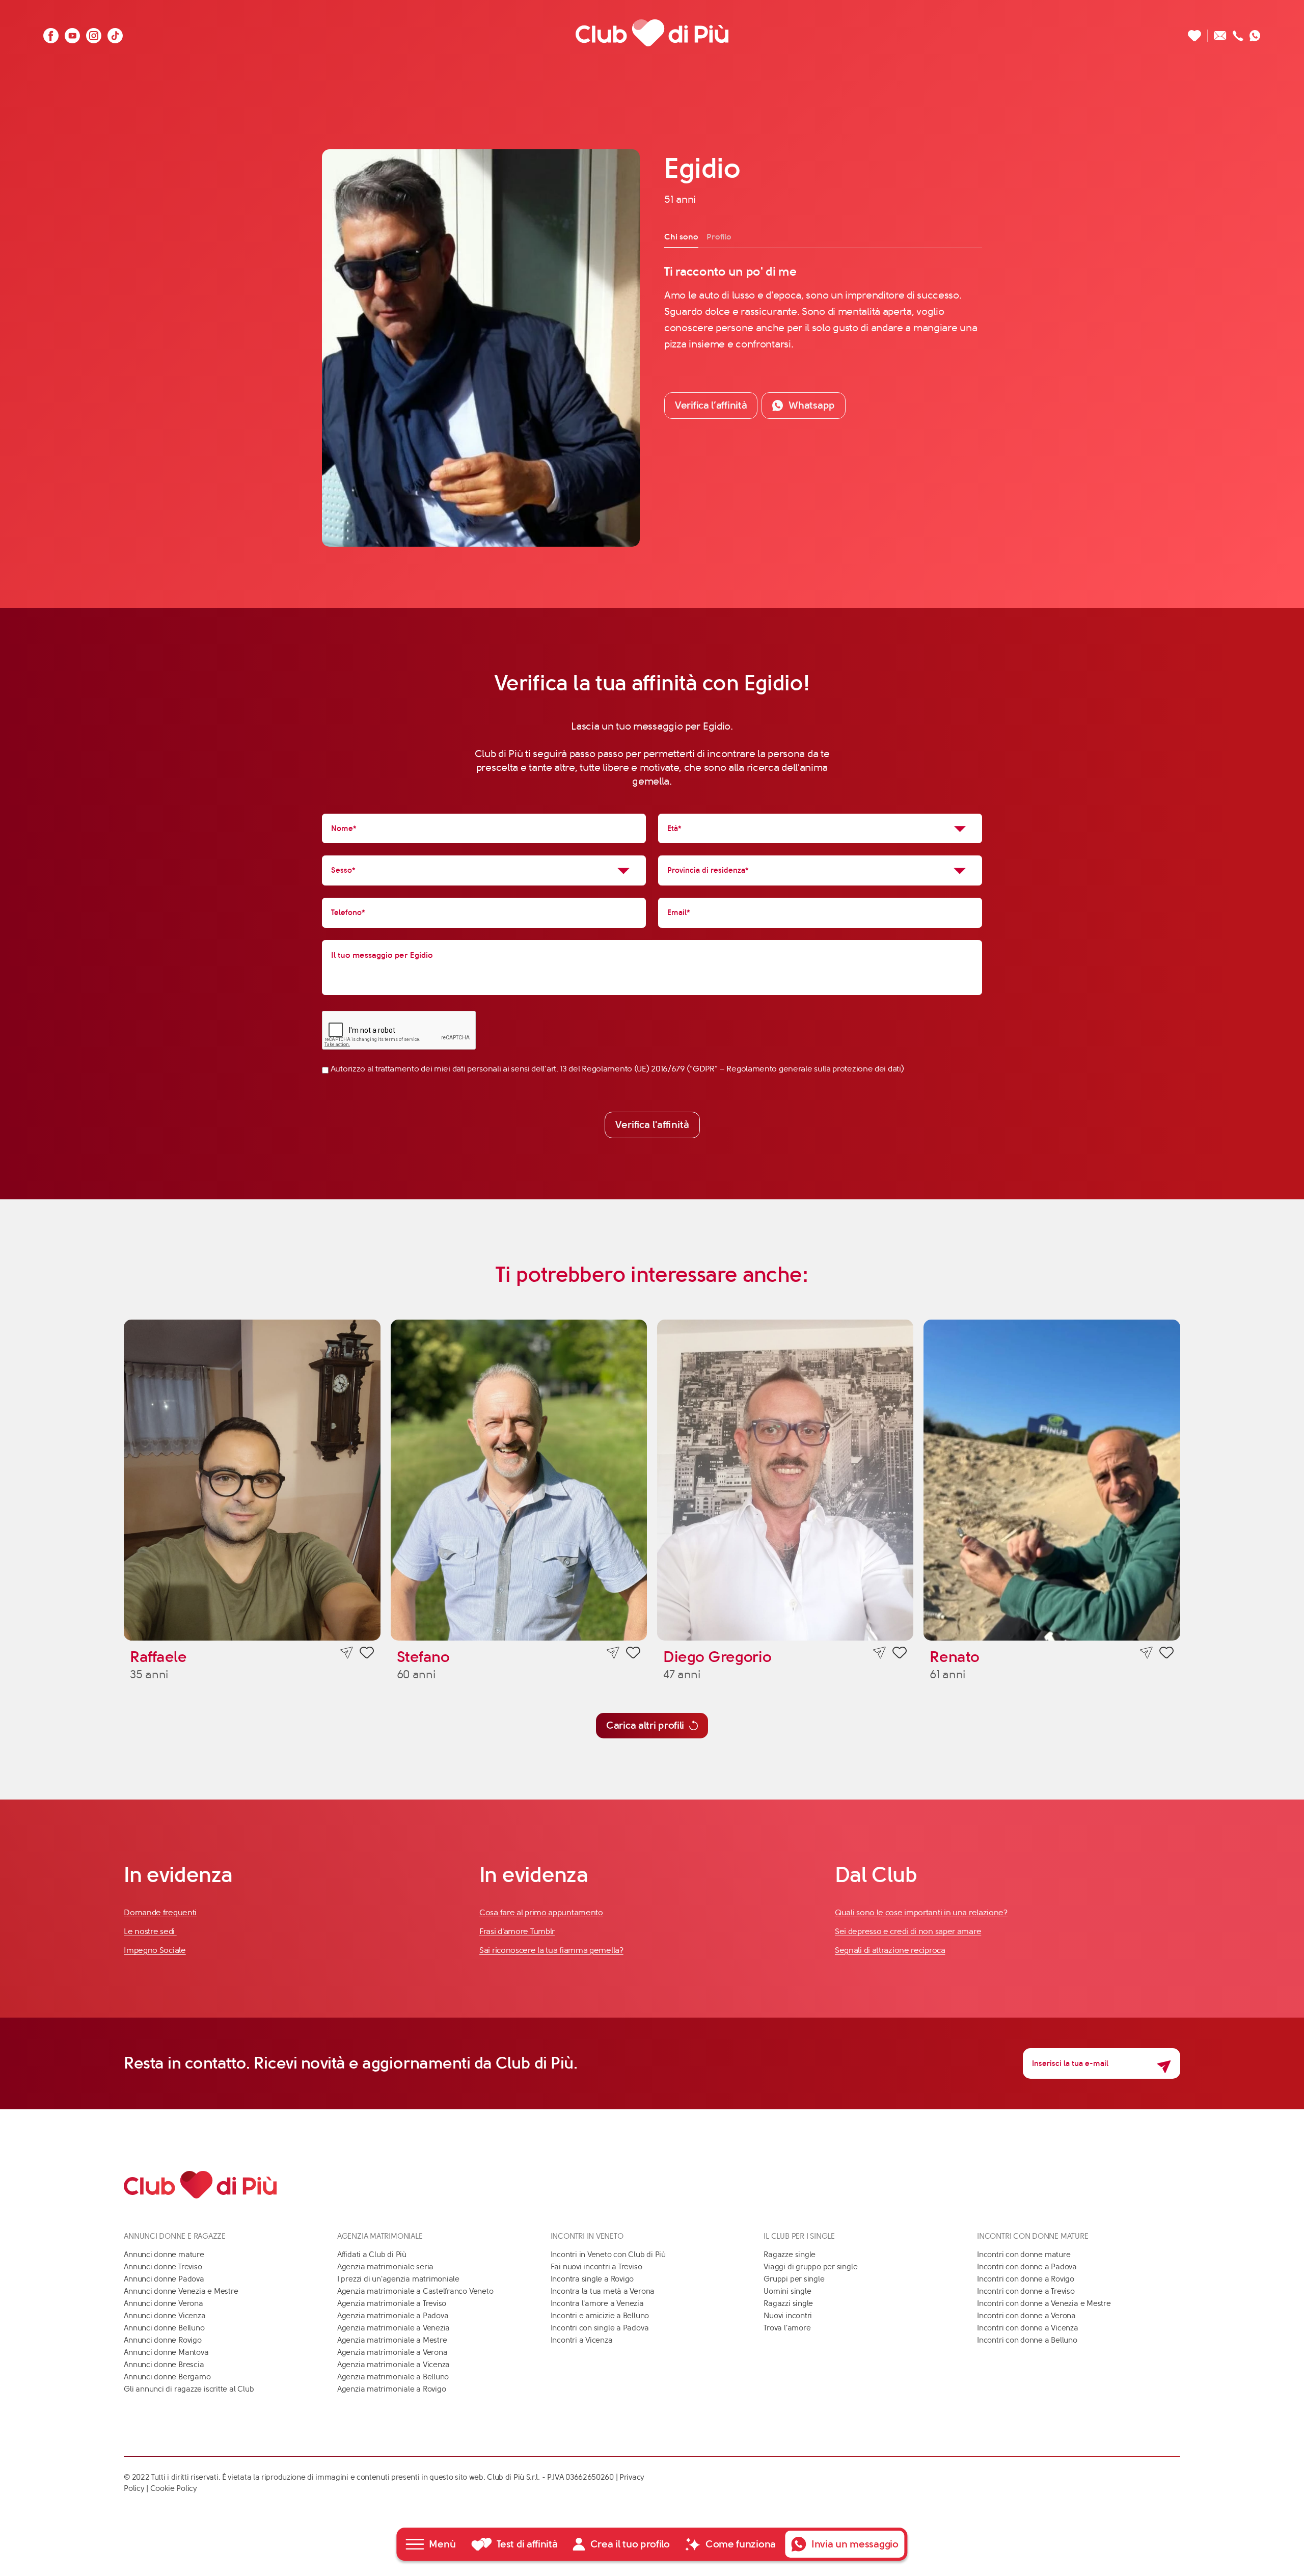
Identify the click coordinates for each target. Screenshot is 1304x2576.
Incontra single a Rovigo (592, 2279)
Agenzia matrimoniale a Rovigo (391, 2389)
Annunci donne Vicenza (165, 2316)
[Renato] (1052, 1480)
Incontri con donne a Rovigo (1026, 2279)
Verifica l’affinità (711, 405)
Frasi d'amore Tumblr (517, 1931)
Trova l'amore (787, 2328)
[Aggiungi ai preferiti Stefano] (633, 1654)
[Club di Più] (652, 33)
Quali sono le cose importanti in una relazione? (921, 1912)
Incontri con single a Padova (600, 2328)
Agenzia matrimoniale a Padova (393, 2316)
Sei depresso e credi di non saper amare (908, 1931)
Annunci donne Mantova (166, 2352)
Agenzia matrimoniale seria (385, 2267)
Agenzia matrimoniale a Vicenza (393, 2365)
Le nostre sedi (150, 1931)
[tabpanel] (823, 308)
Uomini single (787, 2291)
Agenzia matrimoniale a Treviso (392, 2303)
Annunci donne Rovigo (163, 2340)
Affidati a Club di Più (372, 2255)
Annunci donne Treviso (163, 2267)
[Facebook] (51, 33)
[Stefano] (519, 1480)
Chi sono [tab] (681, 237)
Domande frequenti (160, 1912)
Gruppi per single (794, 2279)
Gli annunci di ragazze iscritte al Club (189, 2389)
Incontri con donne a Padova (1027, 2267)
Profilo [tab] (719, 237)
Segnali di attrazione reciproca (890, 1950)
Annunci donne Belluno (164, 2328)
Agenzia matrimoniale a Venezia (393, 2328)
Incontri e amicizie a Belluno (600, 2316)
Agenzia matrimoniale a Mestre (392, 2340)
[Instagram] (94, 33)
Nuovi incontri (788, 2316)
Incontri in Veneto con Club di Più (608, 2255)
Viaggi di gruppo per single (810, 2267)
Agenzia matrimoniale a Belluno (393, 2377)
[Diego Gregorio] (785, 1480)
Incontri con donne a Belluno (1027, 2340)
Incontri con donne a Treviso (1026, 2291)
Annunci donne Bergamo (167, 2377)
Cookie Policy (174, 2488)
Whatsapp (812, 405)
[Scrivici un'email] (1220, 33)
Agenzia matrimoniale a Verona (392, 2352)
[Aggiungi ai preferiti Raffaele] (367, 1654)
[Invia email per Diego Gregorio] (879, 1653)
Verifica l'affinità (652, 1125)
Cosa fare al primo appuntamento (541, 1912)
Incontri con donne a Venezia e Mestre (1044, 2303)
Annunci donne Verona (164, 2303)
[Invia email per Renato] (1146, 1653)
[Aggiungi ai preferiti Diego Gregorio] (900, 1654)
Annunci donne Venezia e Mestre (181, 2291)
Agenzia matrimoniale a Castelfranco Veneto (415, 2291)
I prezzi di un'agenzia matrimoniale (398, 2279)
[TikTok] (115, 33)
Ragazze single (790, 2255)
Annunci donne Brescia (164, 2365)
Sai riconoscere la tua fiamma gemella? (551, 1950)
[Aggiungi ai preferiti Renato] (1166, 1654)
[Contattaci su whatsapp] (1255, 33)
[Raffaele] (252, 1480)
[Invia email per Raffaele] (347, 1653)
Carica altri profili (645, 1725)
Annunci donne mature (164, 2255)
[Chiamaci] (1238, 33)
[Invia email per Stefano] (613, 1653)
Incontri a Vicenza (582, 2340)
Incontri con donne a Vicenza (1028, 2328)
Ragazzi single (788, 2303)
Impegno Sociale (155, 1950)
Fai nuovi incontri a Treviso (596, 2267)
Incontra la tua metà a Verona (603, 2291)
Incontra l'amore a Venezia (597, 2303)
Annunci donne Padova (164, 2279)
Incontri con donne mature (1024, 2255)
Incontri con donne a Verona (1026, 2316)
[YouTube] (72, 33)
